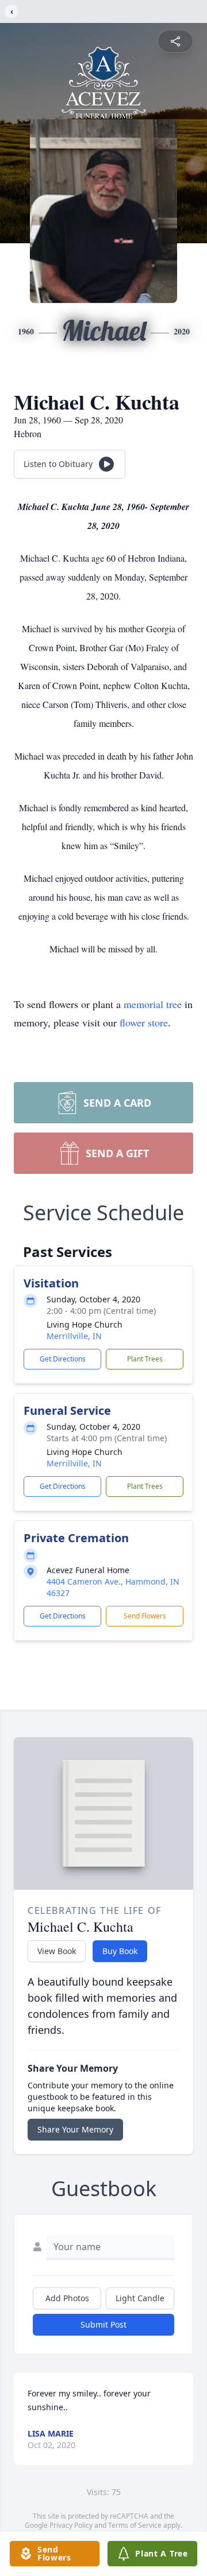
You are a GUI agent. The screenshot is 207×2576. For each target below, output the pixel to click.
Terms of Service (135, 2525)
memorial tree (153, 1004)
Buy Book (120, 1951)
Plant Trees (145, 1359)
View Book (57, 1951)
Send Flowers (145, 1616)
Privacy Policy (71, 2525)
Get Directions (63, 1359)
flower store (144, 1022)
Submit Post (103, 2324)
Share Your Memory (75, 2129)
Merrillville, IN (74, 1336)
